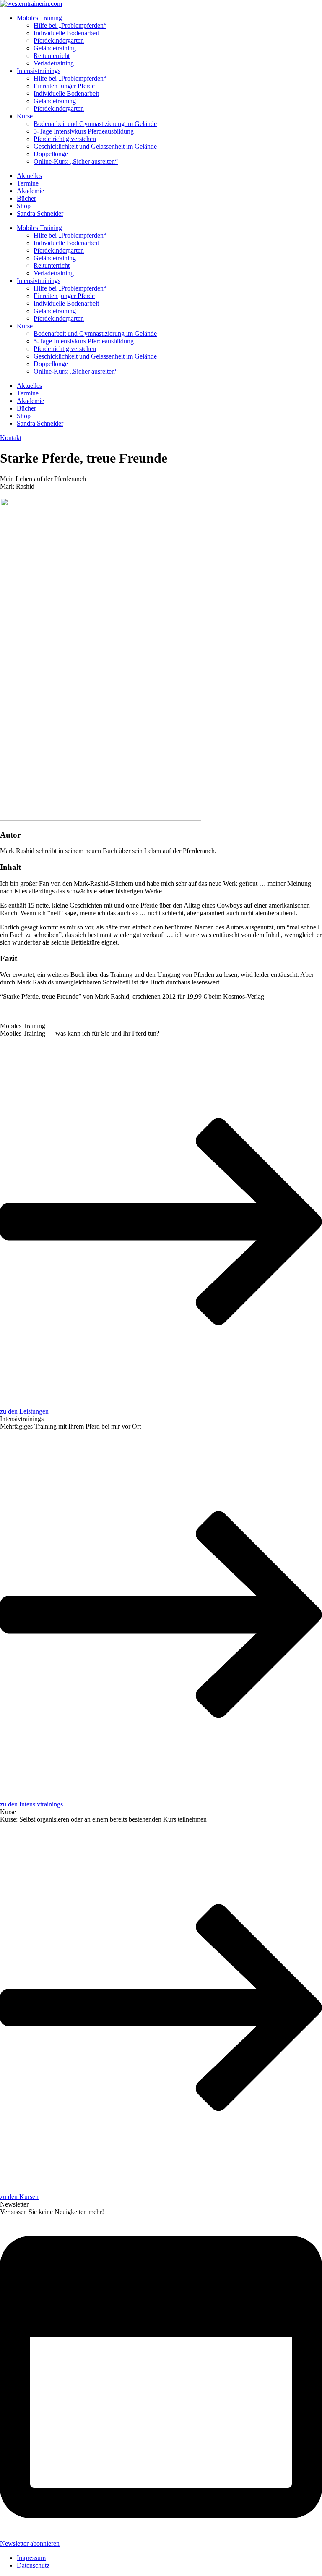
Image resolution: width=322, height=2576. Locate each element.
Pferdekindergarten (59, 41)
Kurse (25, 116)
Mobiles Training (39, 18)
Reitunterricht (52, 56)
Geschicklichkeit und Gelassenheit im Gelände (95, 146)
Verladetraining (54, 63)
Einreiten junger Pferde (64, 86)
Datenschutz (33, 2565)
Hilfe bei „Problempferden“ (70, 25)
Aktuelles (29, 176)
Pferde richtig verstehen (65, 139)
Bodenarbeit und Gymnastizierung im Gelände (95, 124)
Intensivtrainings (39, 71)
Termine (28, 183)
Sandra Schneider (40, 213)
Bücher (26, 198)
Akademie (30, 191)
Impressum (31, 2558)
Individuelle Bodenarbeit (66, 33)
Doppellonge (51, 154)
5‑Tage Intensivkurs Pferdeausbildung (84, 131)
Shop (24, 206)
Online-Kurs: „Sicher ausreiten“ (76, 161)
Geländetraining (55, 48)
